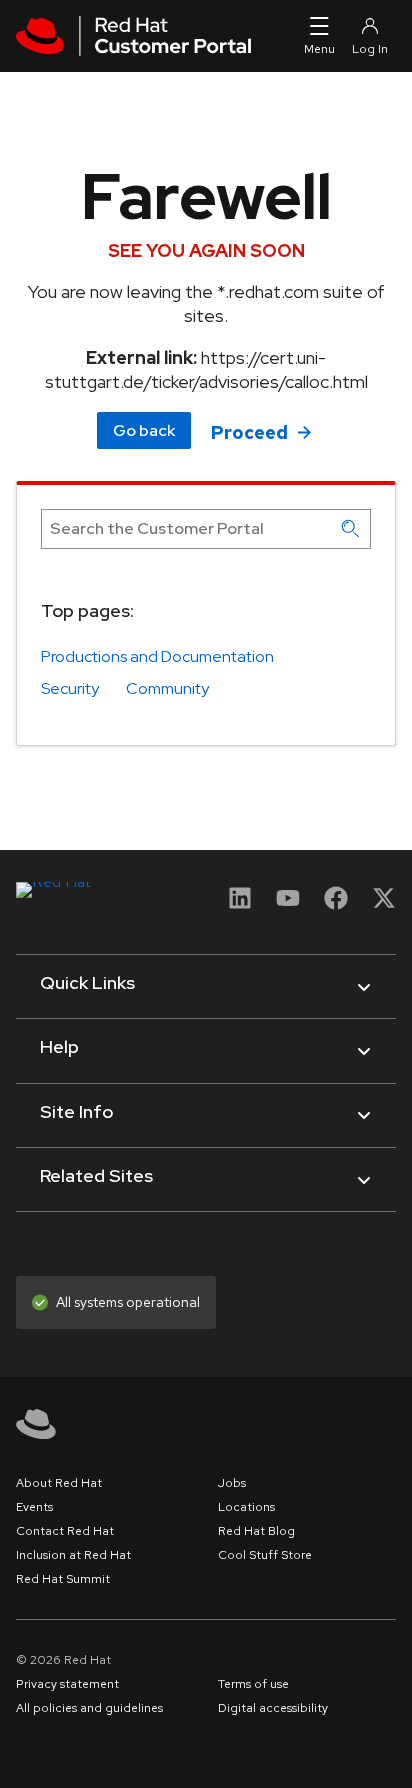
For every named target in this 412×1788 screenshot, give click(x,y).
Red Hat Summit (63, 1579)
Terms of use (253, 1684)
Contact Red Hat (65, 1531)
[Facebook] (336, 904)
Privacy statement (67, 1684)
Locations (246, 1507)
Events (34, 1507)
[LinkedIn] (240, 904)
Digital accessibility (273, 1708)
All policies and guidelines (89, 1708)
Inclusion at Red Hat (73, 1555)
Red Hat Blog (256, 1531)
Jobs (232, 1483)
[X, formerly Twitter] (384, 904)
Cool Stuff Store (265, 1555)
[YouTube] (288, 904)
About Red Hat (59, 1483)
